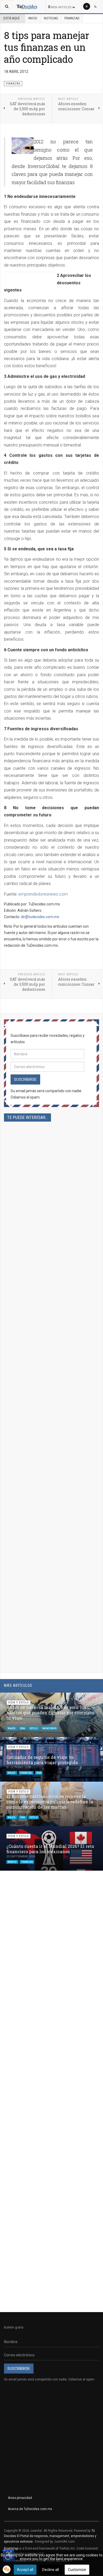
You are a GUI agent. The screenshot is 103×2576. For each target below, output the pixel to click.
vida (23, 1728)
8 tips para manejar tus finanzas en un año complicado (47, 47)
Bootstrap (11, 2548)
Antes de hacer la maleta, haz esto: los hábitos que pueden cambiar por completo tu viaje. (50, 1713)
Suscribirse (25, 1079)
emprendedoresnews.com (43, 894)
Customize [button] (77, 2570)
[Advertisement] (51, 1342)
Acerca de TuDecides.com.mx (30, 2509)
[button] (86, 1699)
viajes (12, 1728)
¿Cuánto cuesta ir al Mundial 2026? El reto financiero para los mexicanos (50, 1849)
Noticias (51, 18)
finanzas (26, 1773)
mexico (12, 1862)
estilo (34, 1728)
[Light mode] (87, 6)
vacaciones (49, 1728)
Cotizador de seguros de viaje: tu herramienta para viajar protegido (42, 1760)
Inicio (33, 18)
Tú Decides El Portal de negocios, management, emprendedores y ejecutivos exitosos (50, 2536)
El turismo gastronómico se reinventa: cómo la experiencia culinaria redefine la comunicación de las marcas (50, 1802)
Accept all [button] (25, 2570)
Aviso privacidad (20, 2498)
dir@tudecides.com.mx (40, 917)
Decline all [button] (51, 2570)
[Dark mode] (96, 6)
